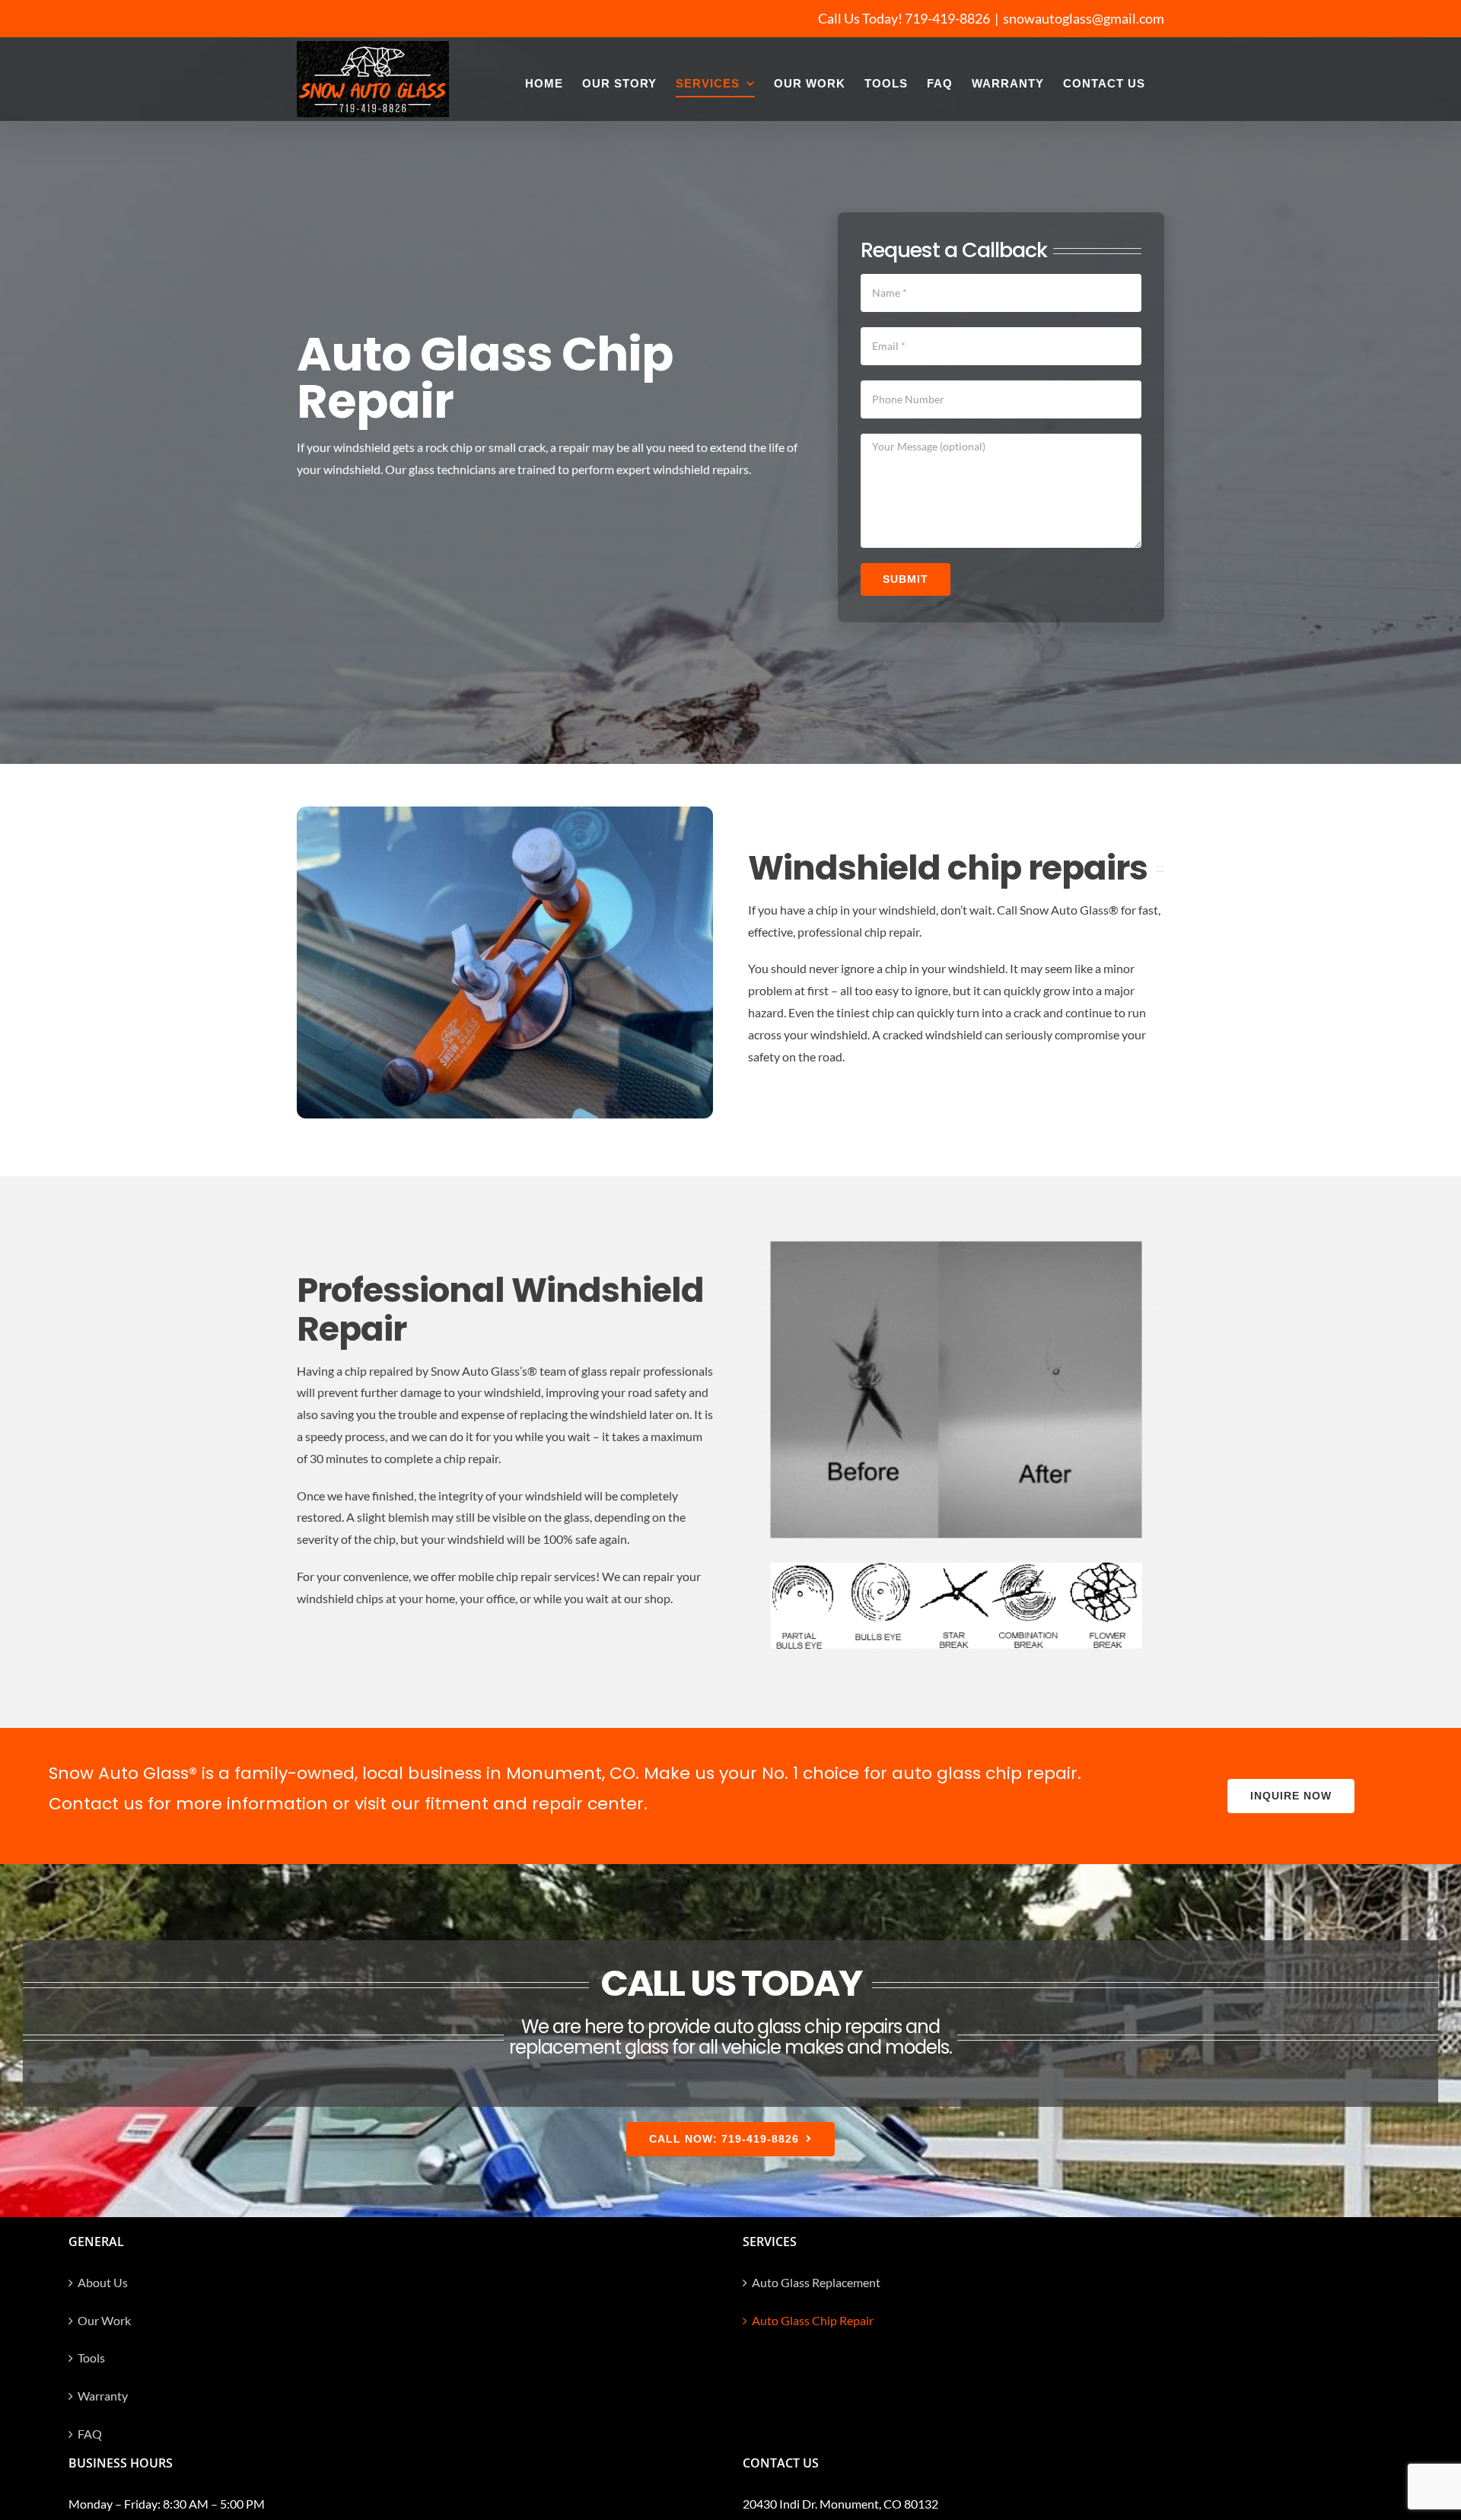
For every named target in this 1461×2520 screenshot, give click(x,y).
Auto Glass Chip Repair (813, 2320)
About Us (103, 2282)
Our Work (104, 2320)
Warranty (103, 2396)
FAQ (90, 2434)
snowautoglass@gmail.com (1084, 18)
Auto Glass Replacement (816, 2282)
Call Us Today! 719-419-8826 (904, 18)
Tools (91, 2358)
